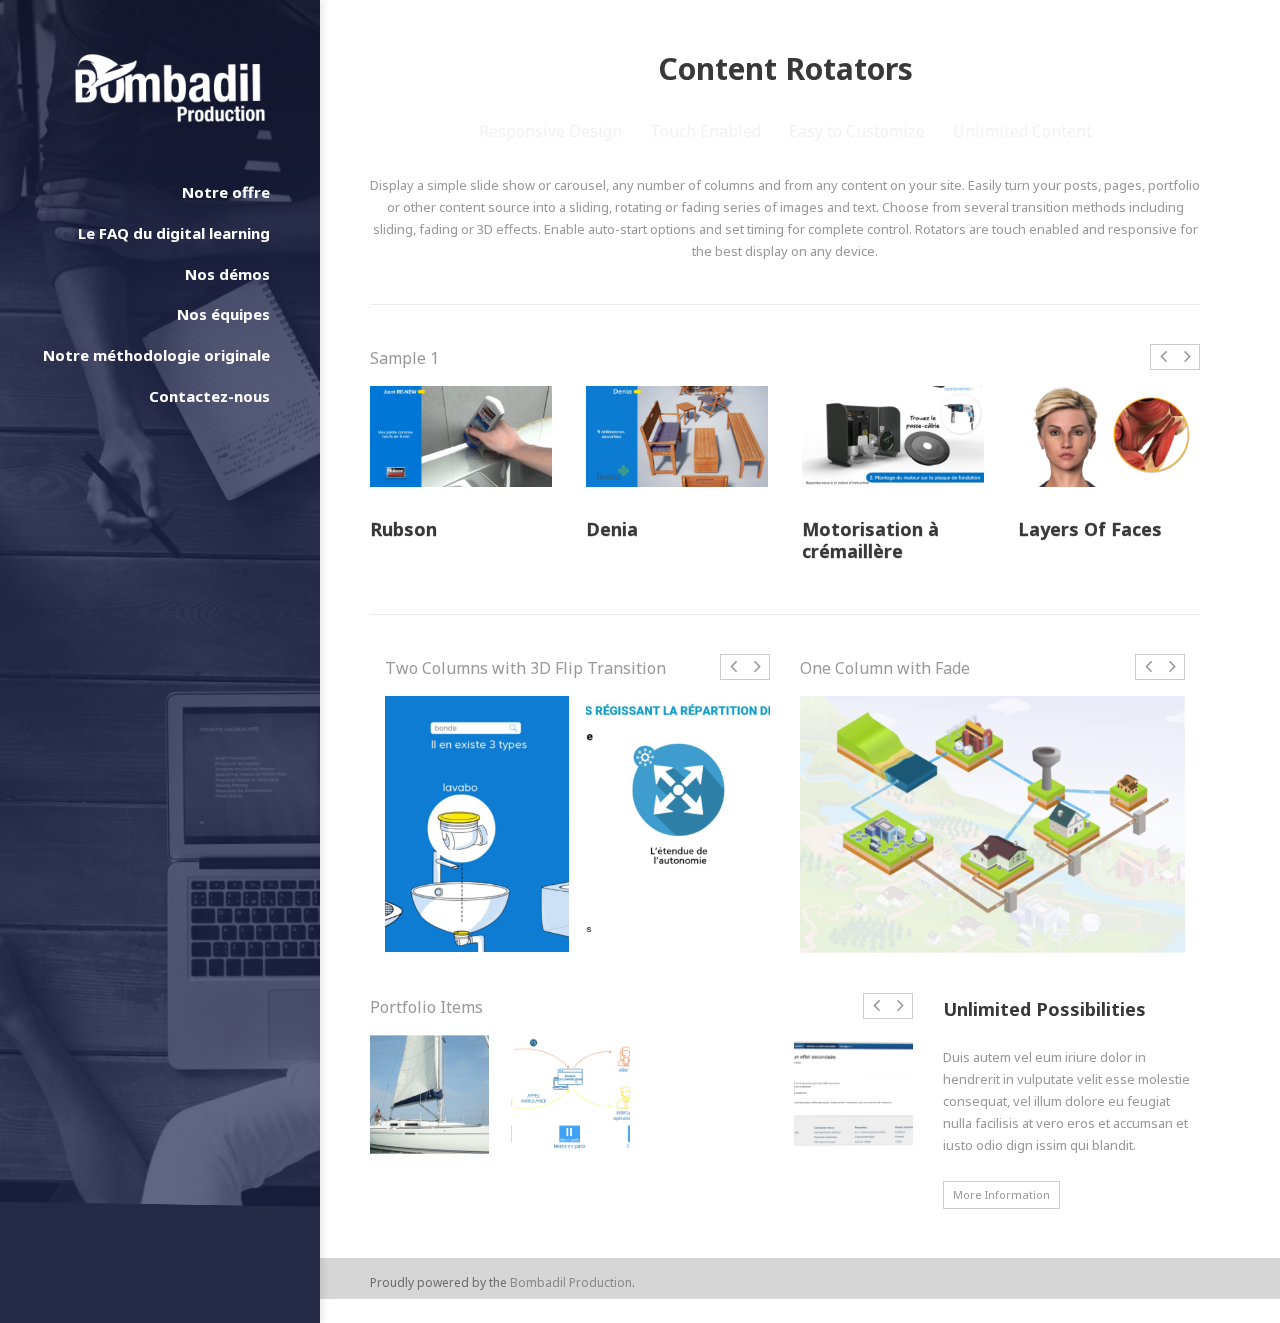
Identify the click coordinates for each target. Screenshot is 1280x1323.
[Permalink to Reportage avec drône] (429, 1094)
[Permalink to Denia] (677, 436)
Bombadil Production (571, 1282)
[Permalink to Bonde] (477, 824)
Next (1187, 367)
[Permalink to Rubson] (461, 436)
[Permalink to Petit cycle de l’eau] (992, 824)
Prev (1163, 367)
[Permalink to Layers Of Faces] (1109, 436)
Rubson (403, 530)
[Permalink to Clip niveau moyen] (678, 824)
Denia (612, 530)
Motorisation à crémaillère (870, 540)
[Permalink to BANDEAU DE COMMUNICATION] (570, 1094)
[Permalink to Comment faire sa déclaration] (853, 1094)
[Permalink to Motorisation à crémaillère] (893, 436)
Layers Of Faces (1090, 530)
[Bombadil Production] (170, 88)
